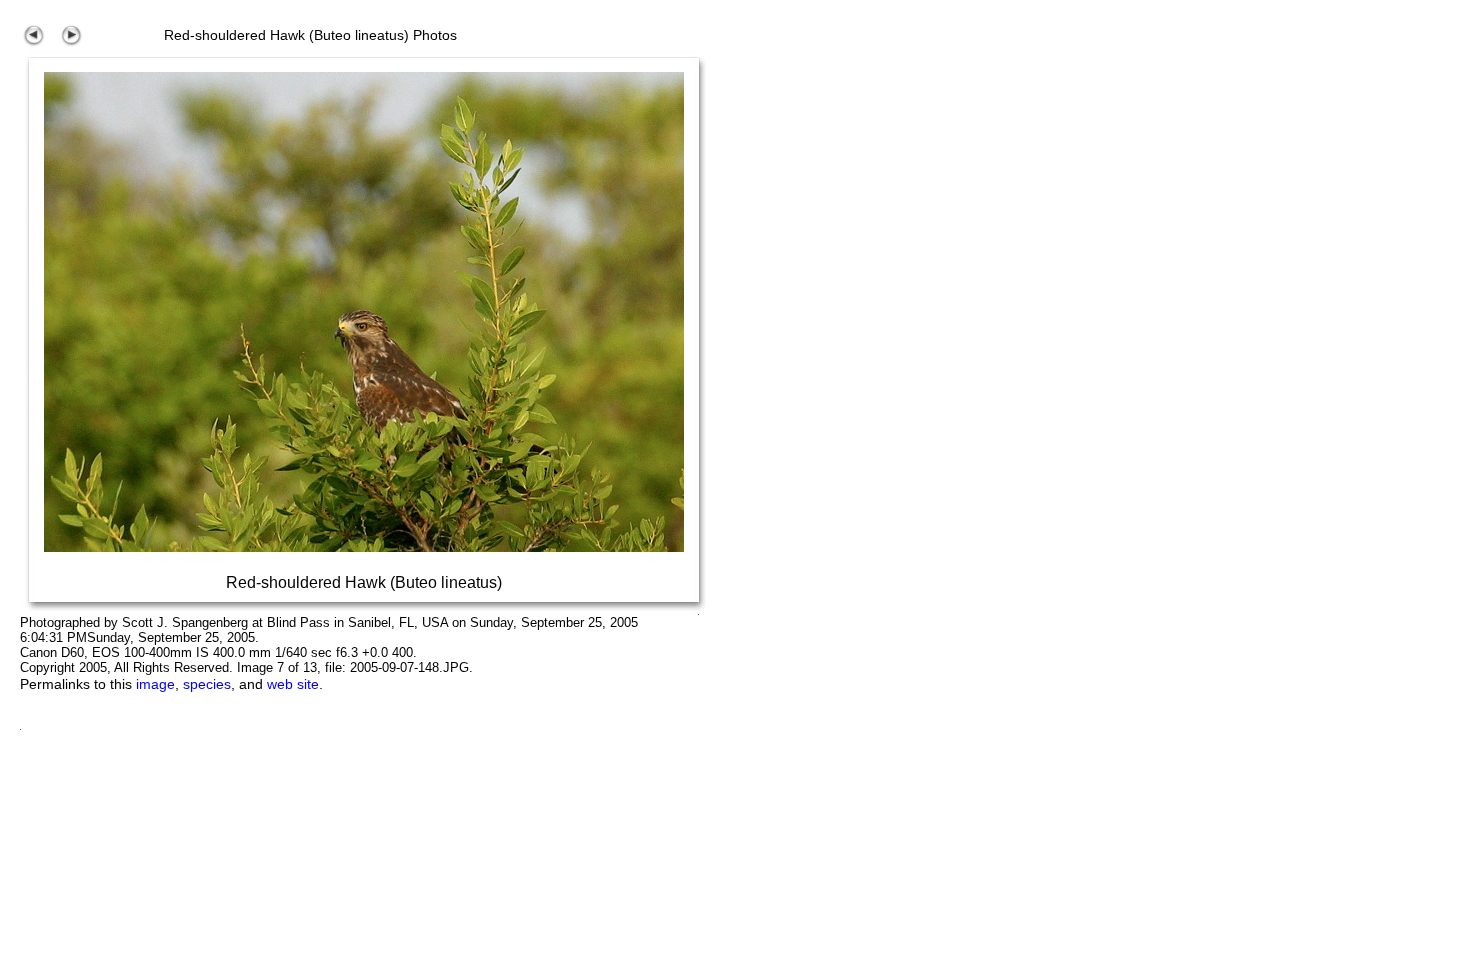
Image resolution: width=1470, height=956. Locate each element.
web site (293, 684)
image (155, 684)
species (207, 684)
